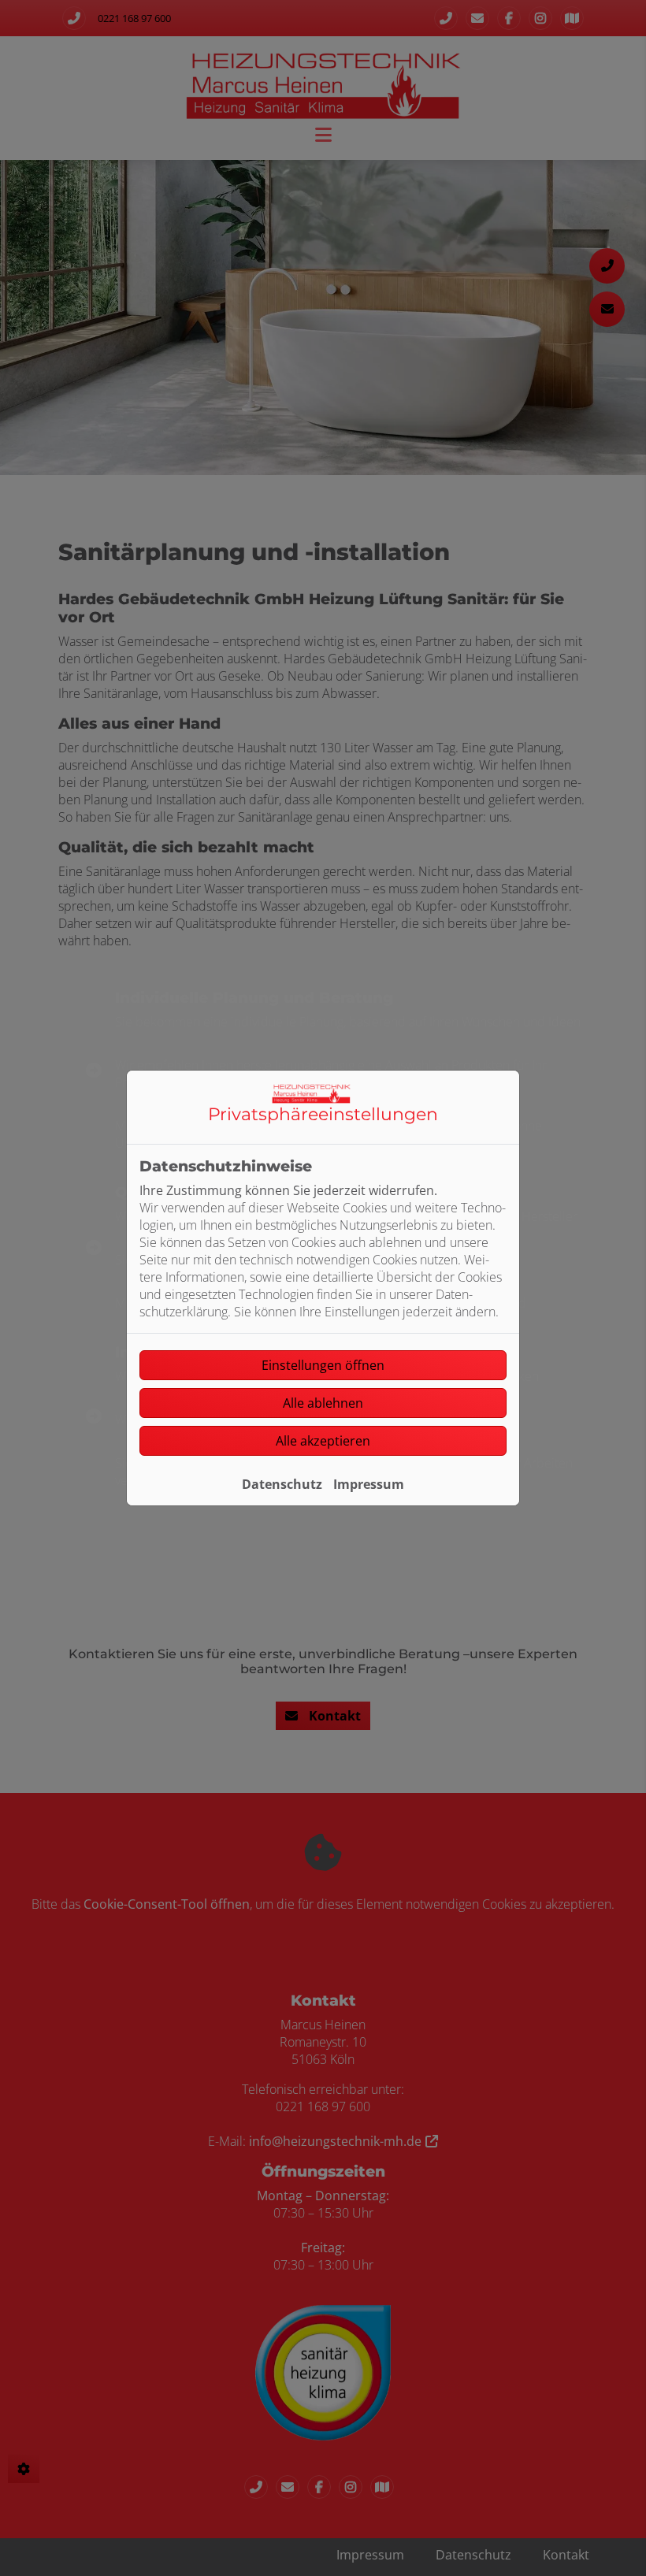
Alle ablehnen (323, 1403)
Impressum (369, 1484)
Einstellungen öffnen (323, 1365)
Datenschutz (282, 1484)
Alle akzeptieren (323, 1441)
